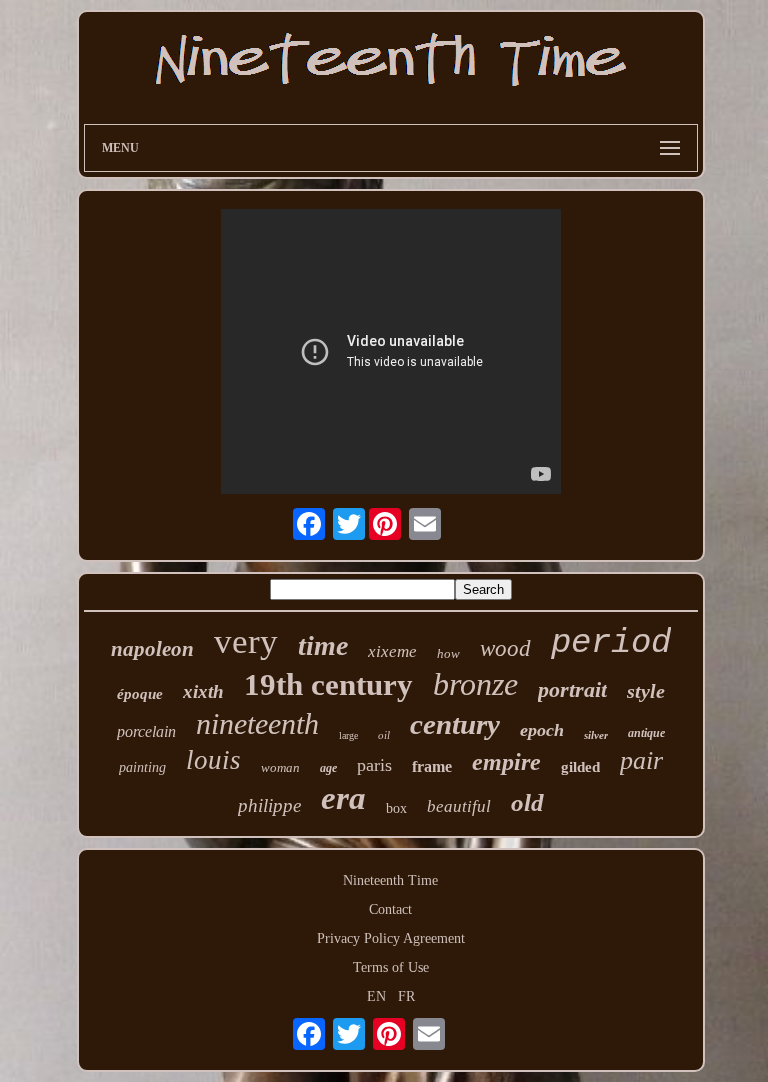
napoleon (152, 649)
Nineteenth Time (390, 880)
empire (506, 762)
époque (140, 694)
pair (641, 760)
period (611, 643)
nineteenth (257, 723)
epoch (542, 730)
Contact (390, 909)
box (396, 808)
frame (432, 766)
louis (213, 760)
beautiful (459, 806)
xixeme (392, 651)
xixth (203, 691)
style (646, 691)
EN (376, 996)
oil (384, 735)
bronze (475, 684)
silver (596, 735)
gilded (580, 767)
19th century (328, 684)
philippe (269, 805)
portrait (572, 689)
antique (646, 733)
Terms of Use (391, 967)
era (343, 798)
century (455, 724)
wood (505, 648)
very (246, 641)
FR (406, 996)
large (348, 735)
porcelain (146, 731)
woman (280, 767)
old (527, 802)
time (323, 645)
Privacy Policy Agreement (391, 938)
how (448, 653)
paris (374, 765)
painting (142, 767)
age (328, 768)
